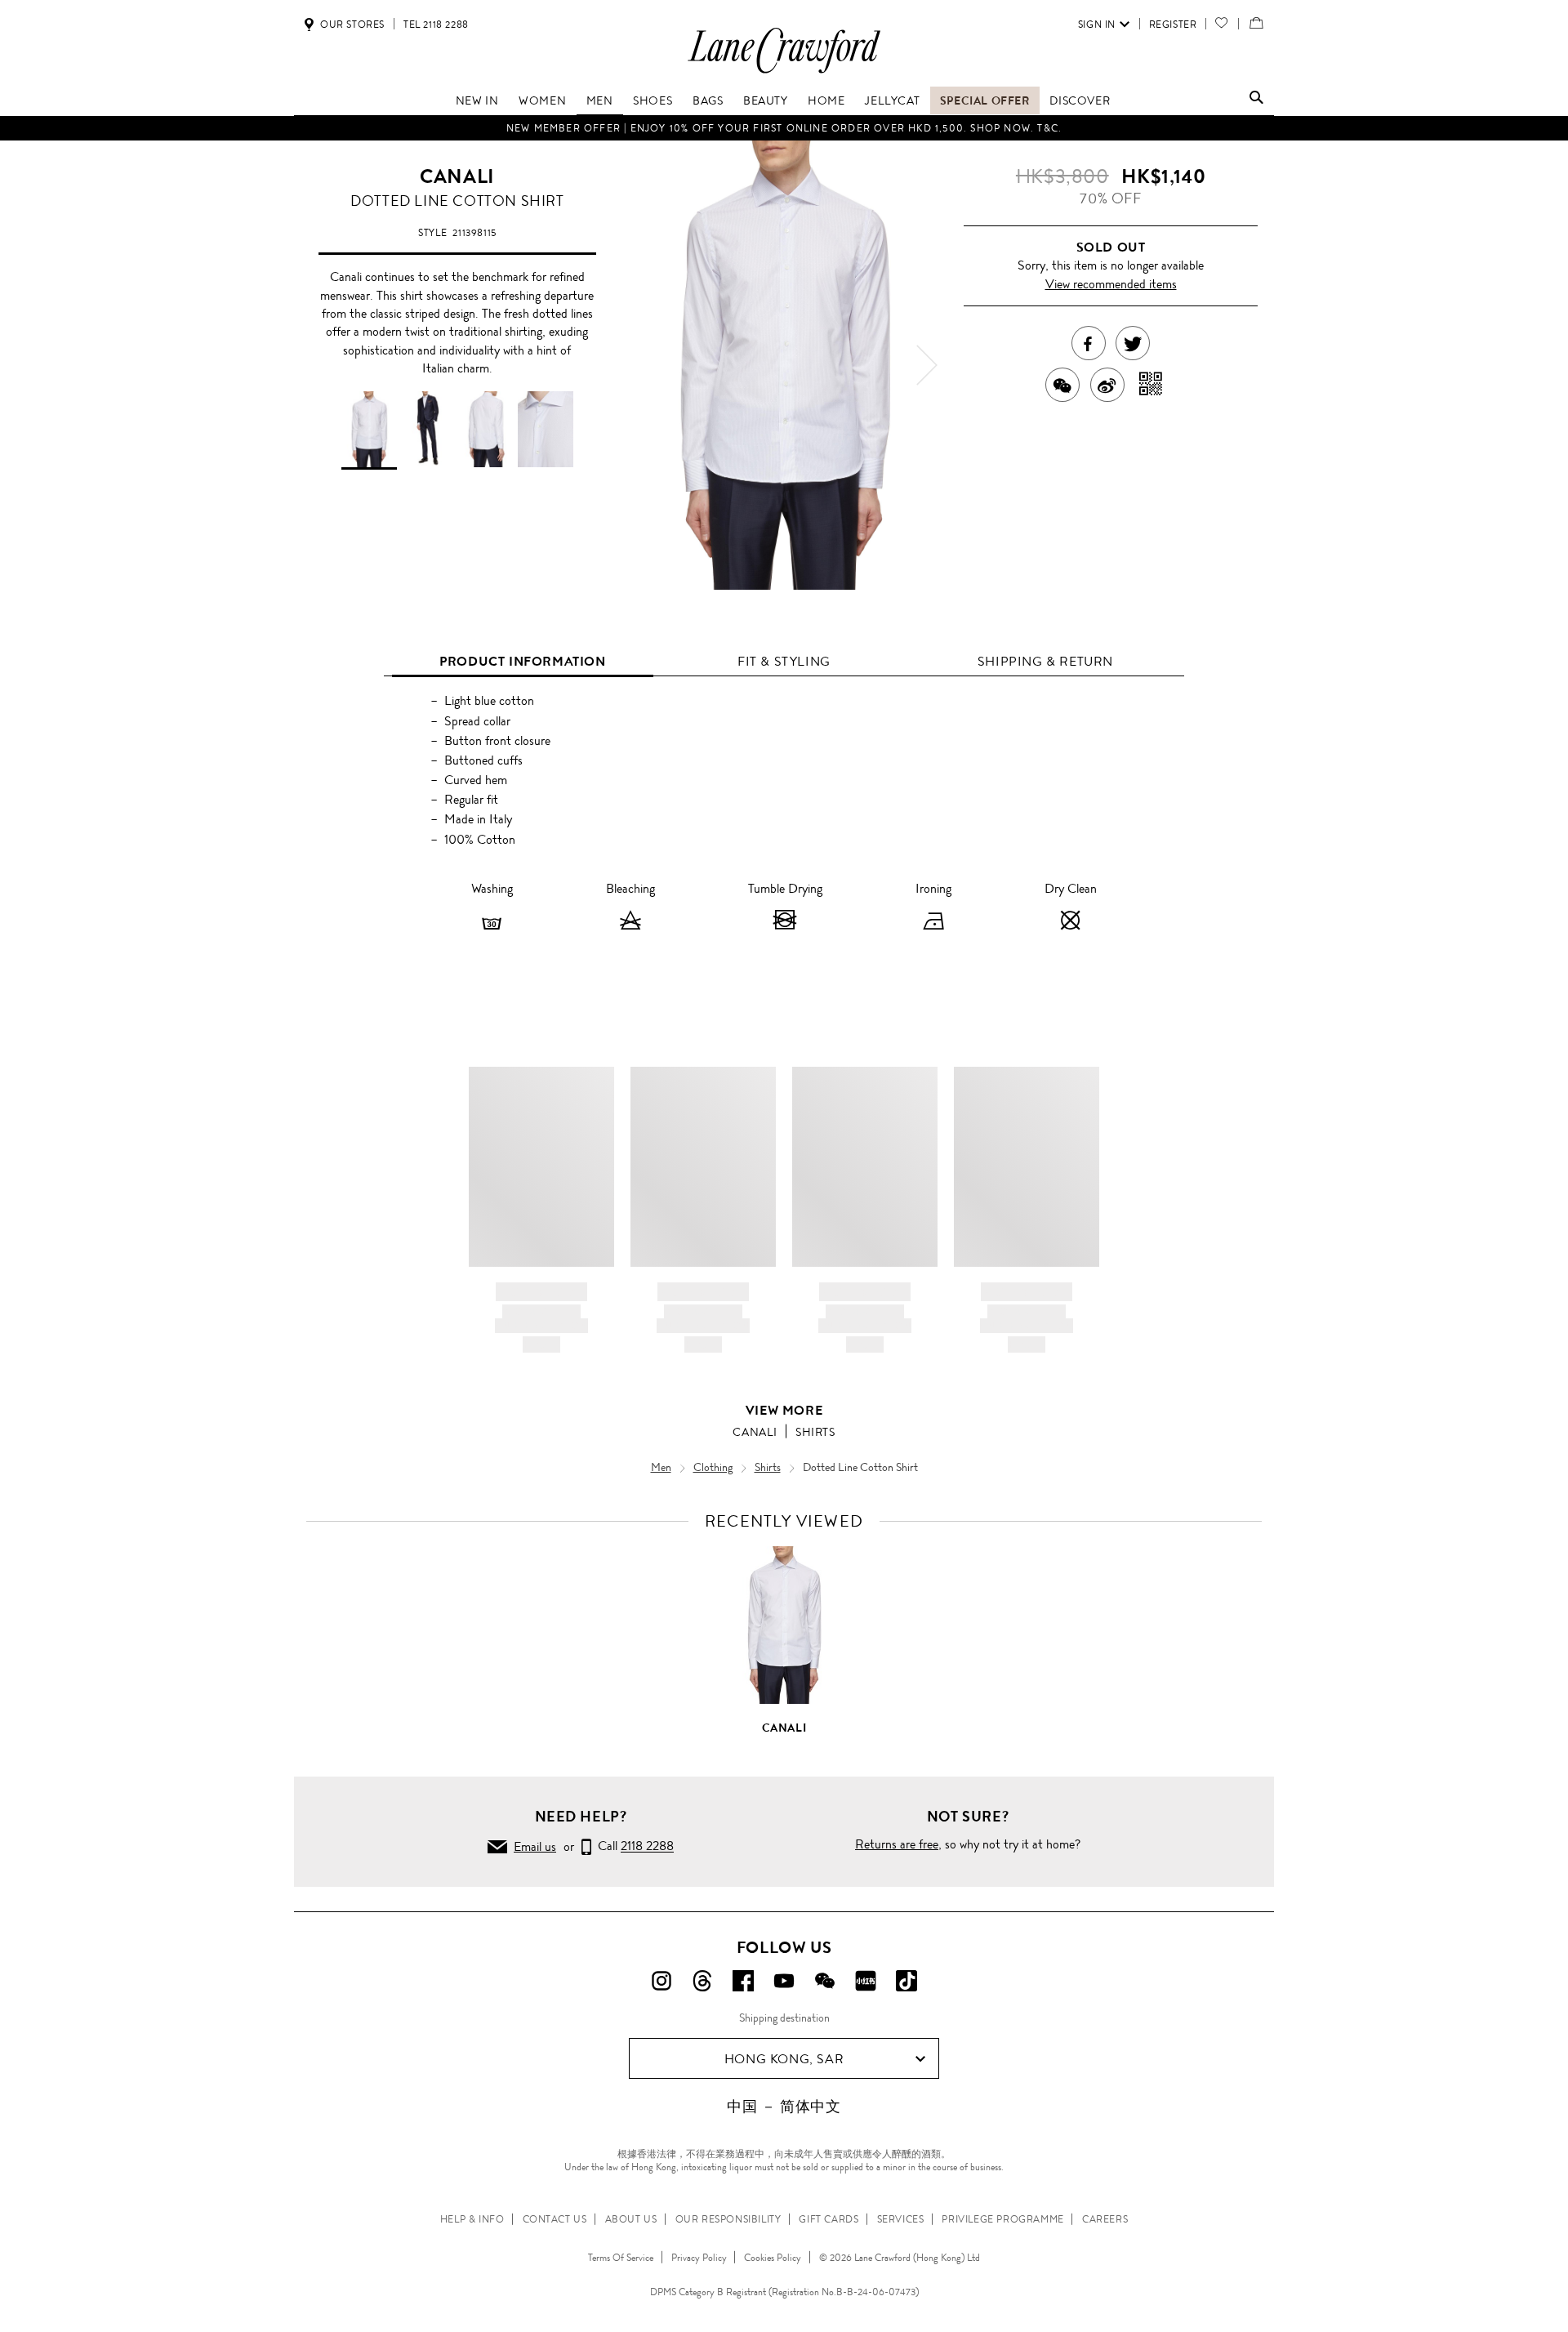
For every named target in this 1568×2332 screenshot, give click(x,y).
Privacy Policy (699, 2258)
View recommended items (1111, 284)
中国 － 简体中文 (784, 2107)
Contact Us (555, 2219)
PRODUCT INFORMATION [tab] (522, 661)
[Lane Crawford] (784, 72)
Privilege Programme (1002, 2219)
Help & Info (472, 2219)
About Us (631, 2219)
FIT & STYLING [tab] (784, 661)
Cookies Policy (773, 2258)
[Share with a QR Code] (1151, 385)
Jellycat (892, 100)
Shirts (815, 1432)
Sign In (1097, 25)
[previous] (641, 365)
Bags (708, 100)
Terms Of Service (621, 2258)
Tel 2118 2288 (436, 25)
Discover (1080, 100)
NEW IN (477, 100)
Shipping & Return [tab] (1045, 661)
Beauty (766, 100)
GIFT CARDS (829, 2219)
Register (1173, 25)
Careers (1105, 2219)
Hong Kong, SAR (784, 2059)
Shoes (653, 100)
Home (826, 100)
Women (542, 100)
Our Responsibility (728, 2219)
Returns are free (897, 1844)
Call (633, 1846)
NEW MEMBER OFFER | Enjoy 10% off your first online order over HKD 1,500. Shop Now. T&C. (784, 128)
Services (901, 2219)
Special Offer (985, 100)
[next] (927, 365)
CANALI (457, 176)
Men (600, 100)
